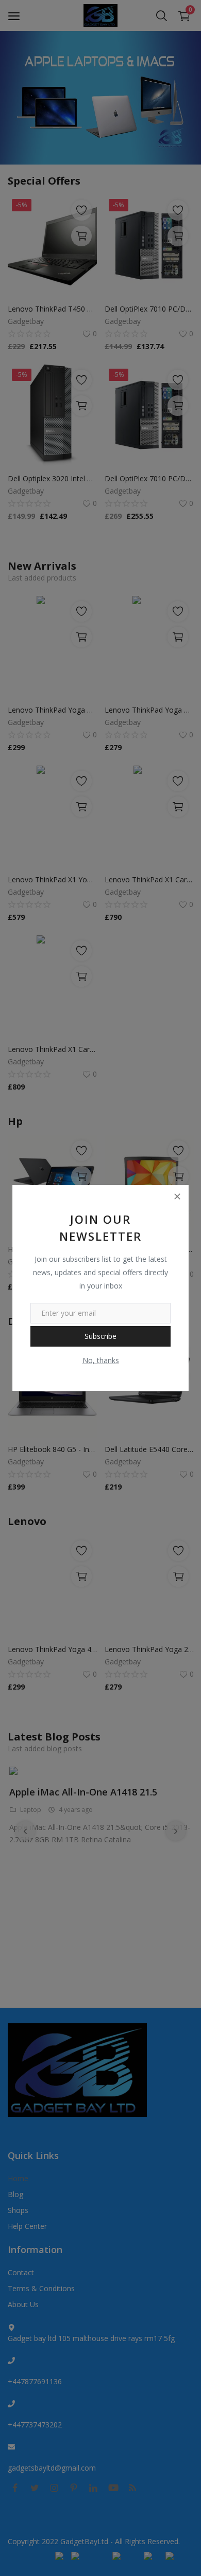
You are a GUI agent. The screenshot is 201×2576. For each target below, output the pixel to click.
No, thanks (101, 1360)
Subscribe (100, 1336)
